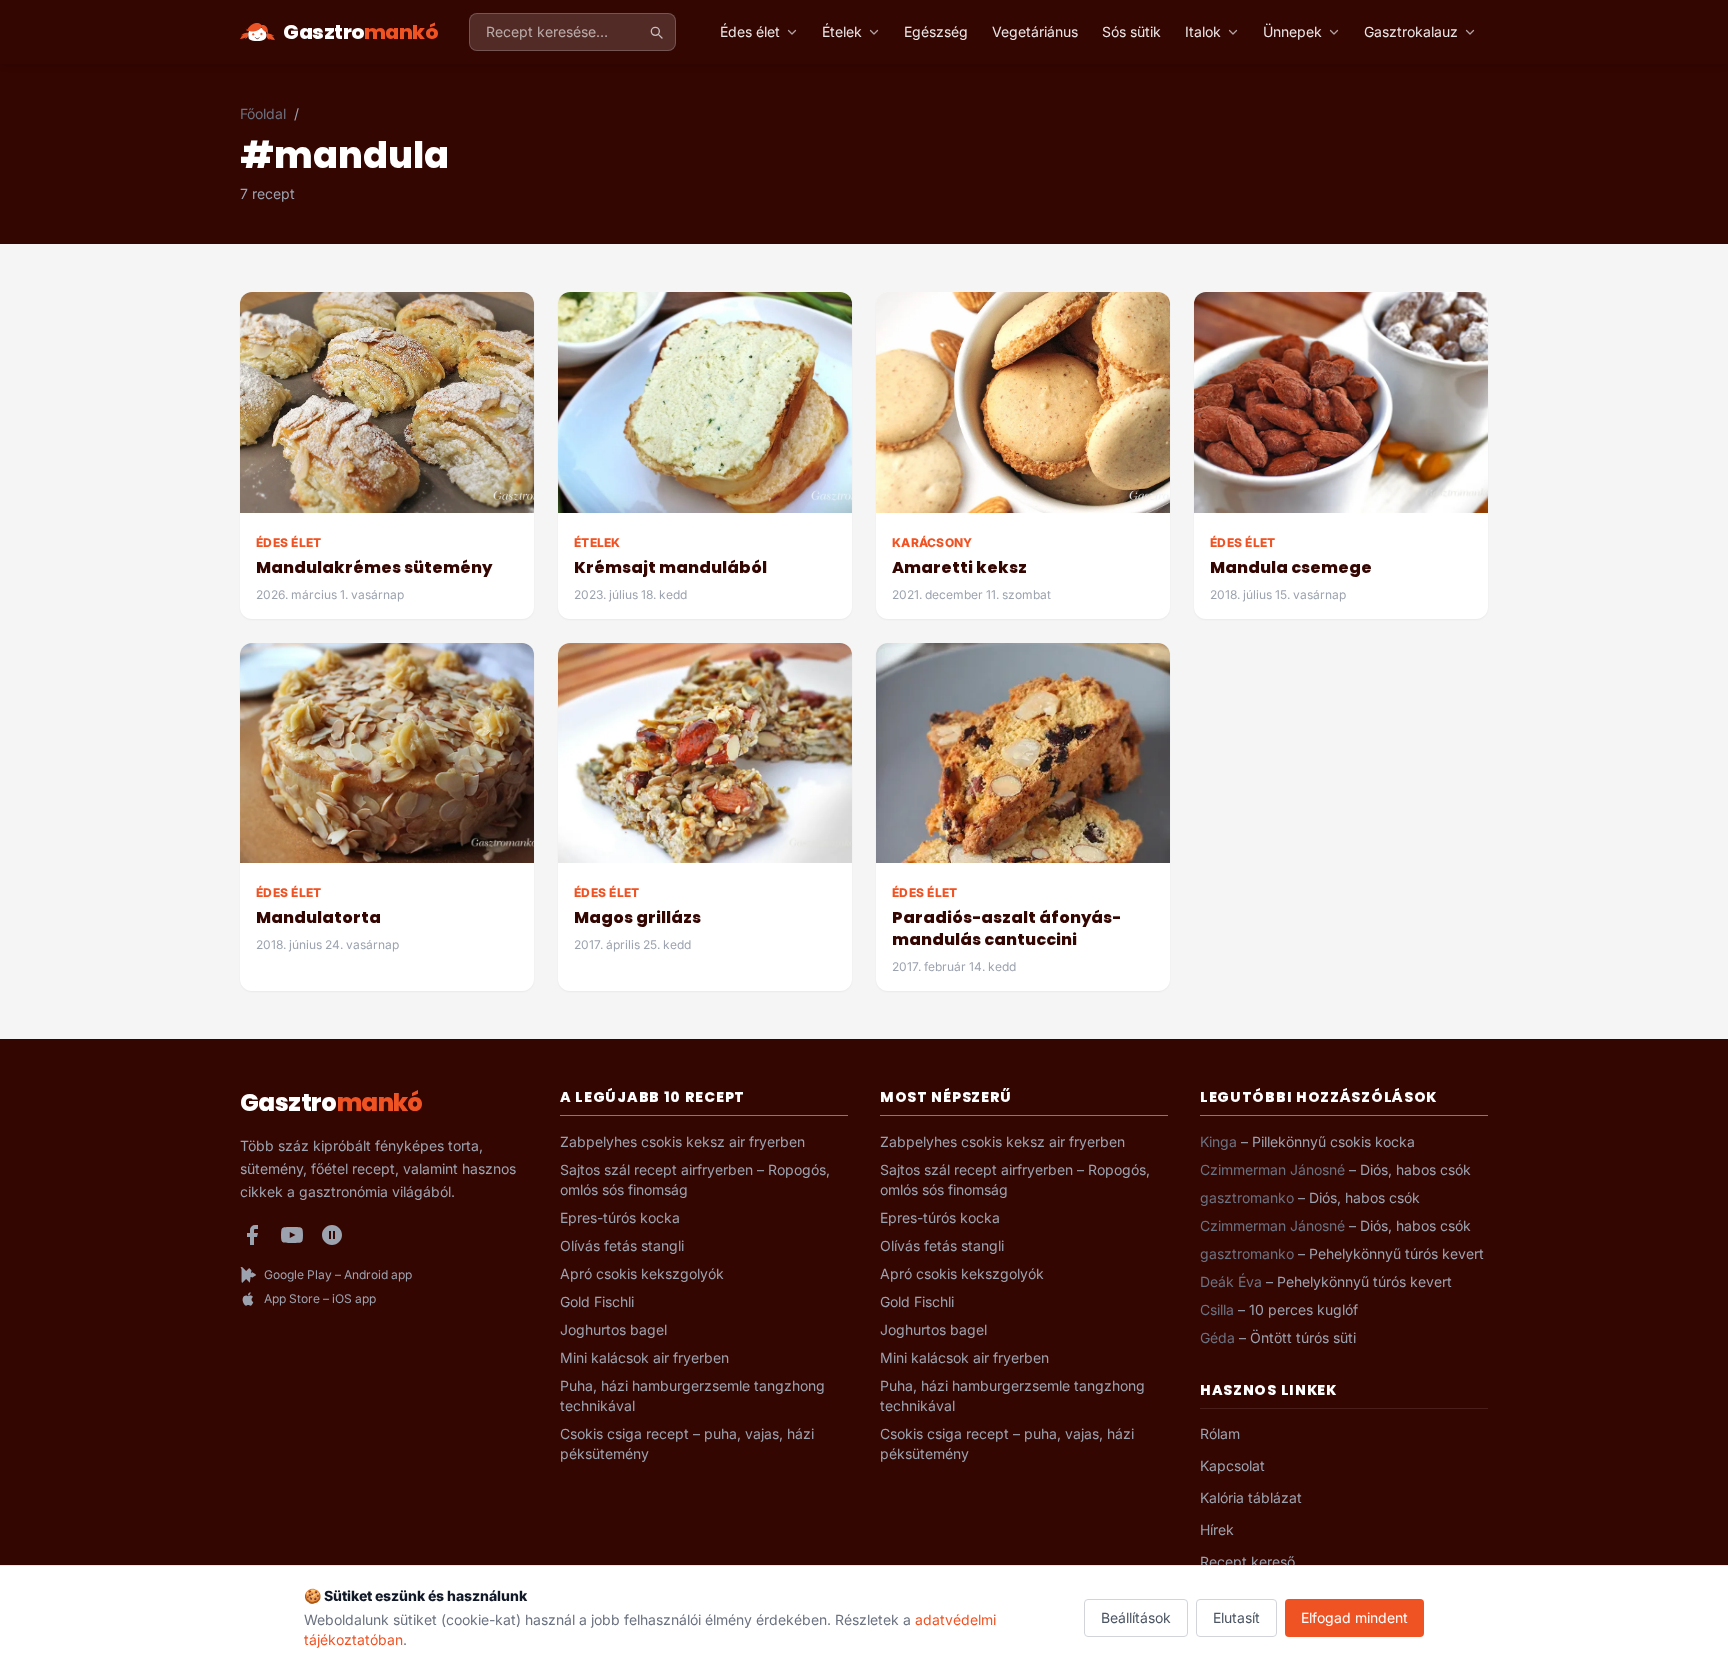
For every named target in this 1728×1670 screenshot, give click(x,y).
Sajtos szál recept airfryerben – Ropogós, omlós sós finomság (695, 1179)
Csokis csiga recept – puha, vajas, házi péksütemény (687, 1443)
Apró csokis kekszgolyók (642, 1273)
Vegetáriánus (1035, 31)
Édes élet (750, 31)
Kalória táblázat (1251, 1497)
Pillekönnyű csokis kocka (1333, 1141)
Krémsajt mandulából (670, 567)
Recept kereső (1247, 1561)
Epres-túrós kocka (620, 1217)
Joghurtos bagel (613, 1329)
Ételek (842, 31)
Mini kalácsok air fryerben (644, 1357)
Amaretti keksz (959, 567)
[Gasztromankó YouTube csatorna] (292, 1235)
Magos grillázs (637, 917)
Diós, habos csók (1415, 1169)
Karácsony (932, 542)
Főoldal (263, 113)
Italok (1203, 31)
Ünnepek (1292, 31)
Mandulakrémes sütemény (374, 567)
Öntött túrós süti (1303, 1337)
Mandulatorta (318, 917)
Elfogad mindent (1354, 1617)
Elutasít (1236, 1617)
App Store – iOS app (320, 1298)
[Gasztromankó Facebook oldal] (252, 1235)
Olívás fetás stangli (622, 1245)
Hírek (1217, 1529)
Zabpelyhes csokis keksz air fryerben (682, 1141)
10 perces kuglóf (1303, 1309)
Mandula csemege (1291, 567)
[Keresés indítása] (656, 32)
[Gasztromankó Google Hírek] (332, 1235)
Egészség (936, 31)
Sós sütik (1131, 31)
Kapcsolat (1232, 1465)
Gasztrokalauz (1411, 31)
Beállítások (1136, 1617)
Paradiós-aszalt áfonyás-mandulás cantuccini (1006, 928)
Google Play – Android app (338, 1274)
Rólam (1220, 1433)
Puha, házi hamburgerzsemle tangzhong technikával (692, 1395)
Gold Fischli (597, 1301)
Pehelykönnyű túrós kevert (1396, 1253)
